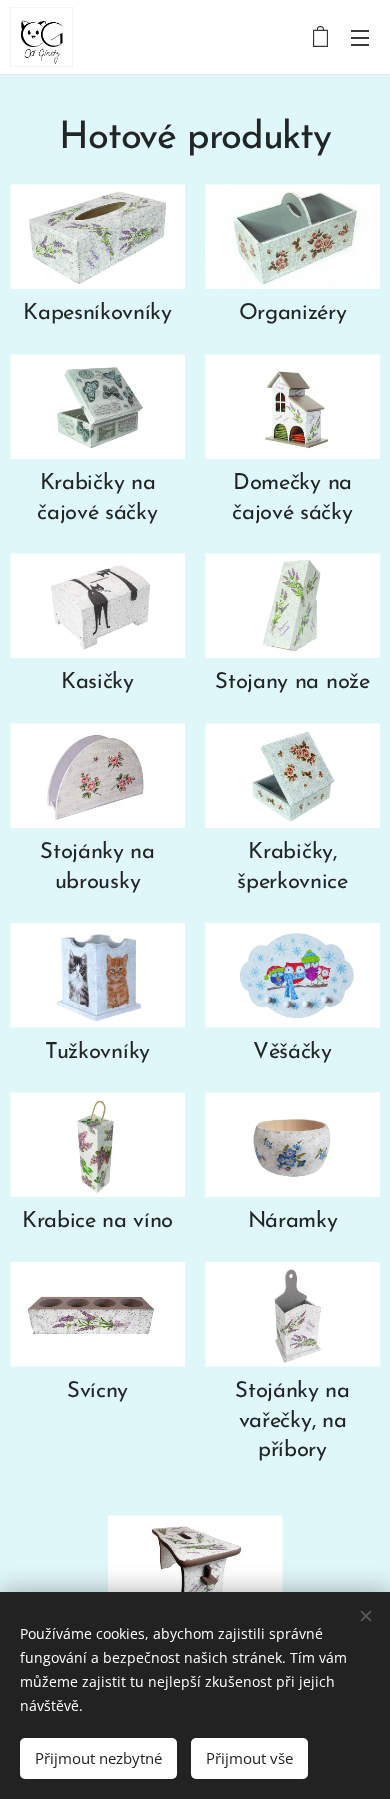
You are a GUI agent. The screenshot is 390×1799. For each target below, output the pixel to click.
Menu (360, 37)
